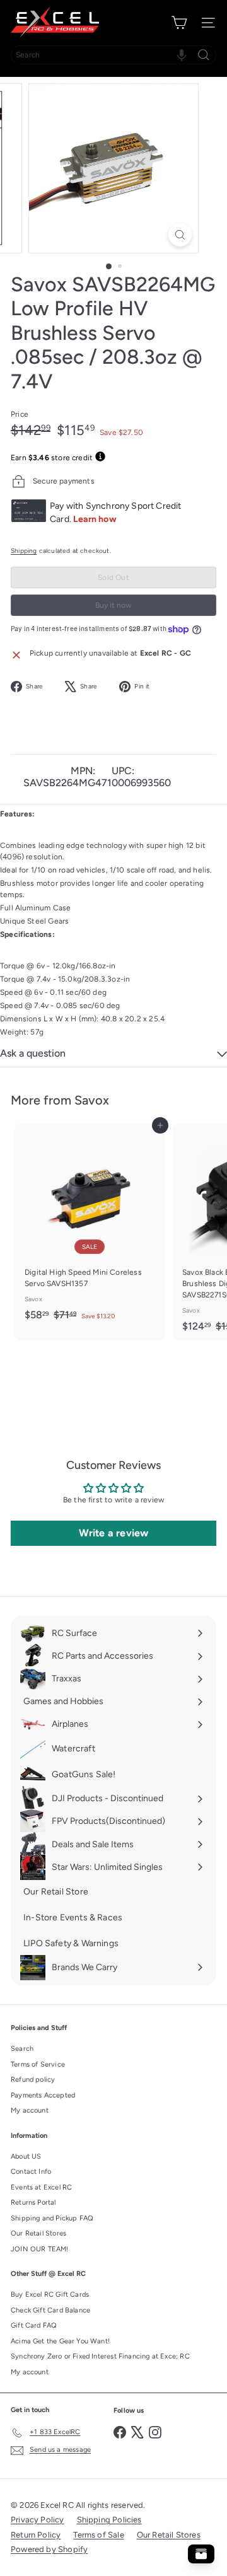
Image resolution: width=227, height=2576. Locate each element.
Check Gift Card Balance (50, 2310)
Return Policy (36, 2535)
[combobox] (113, 55)
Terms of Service (38, 2064)
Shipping (24, 551)
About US (26, 2156)
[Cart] (179, 23)
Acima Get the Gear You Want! (60, 2341)
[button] (182, 55)
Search (22, 2049)
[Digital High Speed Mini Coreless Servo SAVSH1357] (90, 1226)
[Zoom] (180, 235)
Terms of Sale (98, 2535)
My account (30, 2110)
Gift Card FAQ (34, 2325)
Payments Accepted (43, 2095)
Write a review (114, 1533)
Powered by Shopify (49, 2549)
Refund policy (33, 2080)
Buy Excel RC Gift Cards (50, 2295)
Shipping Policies (109, 2520)
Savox (92, 1100)
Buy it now (113, 605)
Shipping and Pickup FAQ (52, 2218)
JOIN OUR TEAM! (40, 2249)
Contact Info (31, 2172)
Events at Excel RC (41, 2187)
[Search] (204, 55)
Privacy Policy (38, 2520)
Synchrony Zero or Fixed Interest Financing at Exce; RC (100, 2356)
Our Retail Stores (38, 2233)
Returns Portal (33, 2202)
